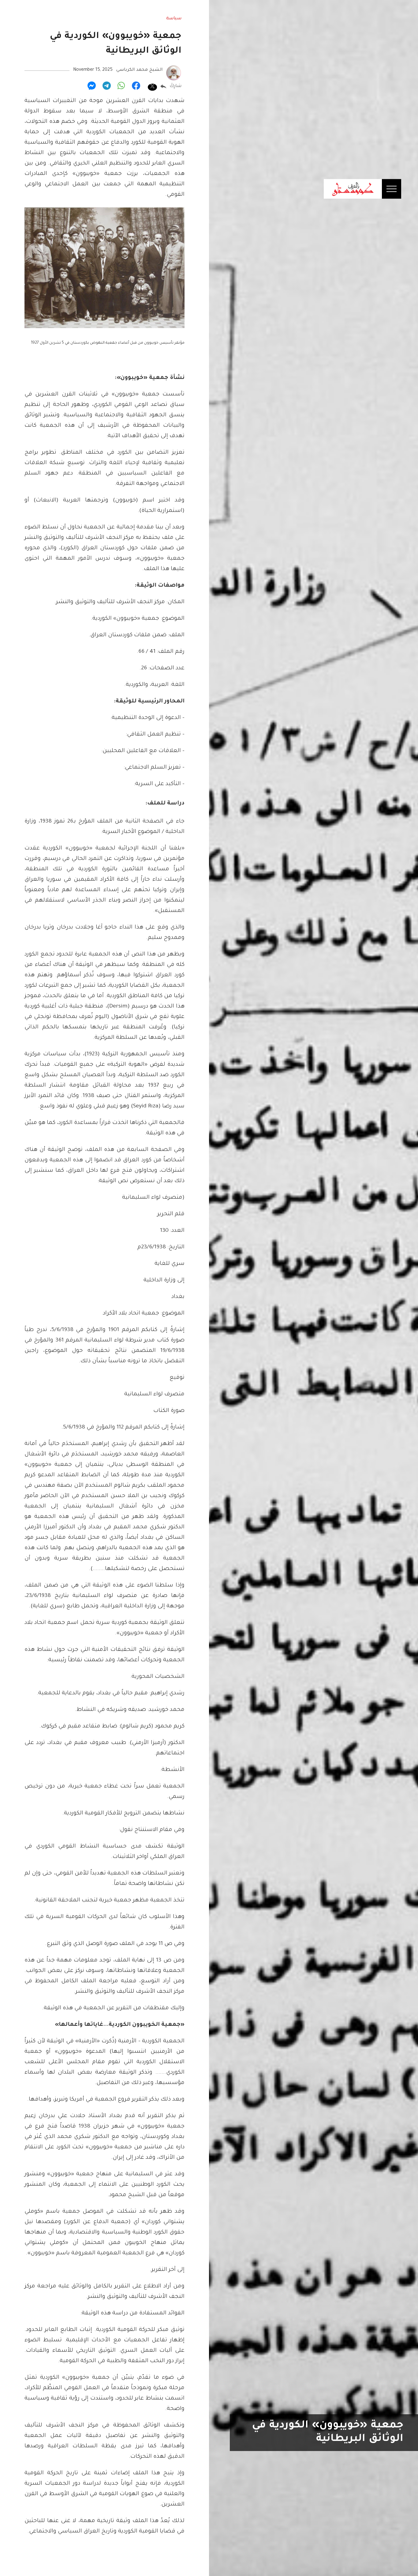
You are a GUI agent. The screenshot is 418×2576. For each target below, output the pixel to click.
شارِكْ (175, 86)
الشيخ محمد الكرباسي (139, 70)
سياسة (174, 19)
